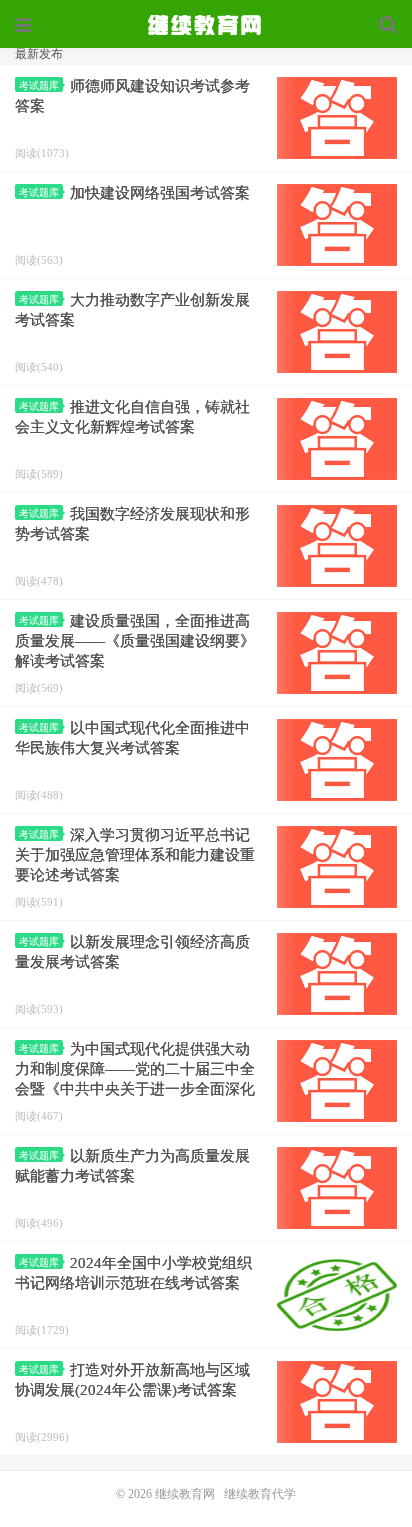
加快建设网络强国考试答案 (160, 193)
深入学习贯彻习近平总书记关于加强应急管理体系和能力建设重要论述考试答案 (135, 855)
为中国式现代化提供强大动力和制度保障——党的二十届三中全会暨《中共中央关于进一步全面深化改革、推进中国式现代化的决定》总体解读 (135, 1089)
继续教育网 (185, 1494)
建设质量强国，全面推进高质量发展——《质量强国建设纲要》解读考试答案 (135, 641)
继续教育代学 (260, 1494)
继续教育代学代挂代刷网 (206, 25)
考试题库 (39, 85)
